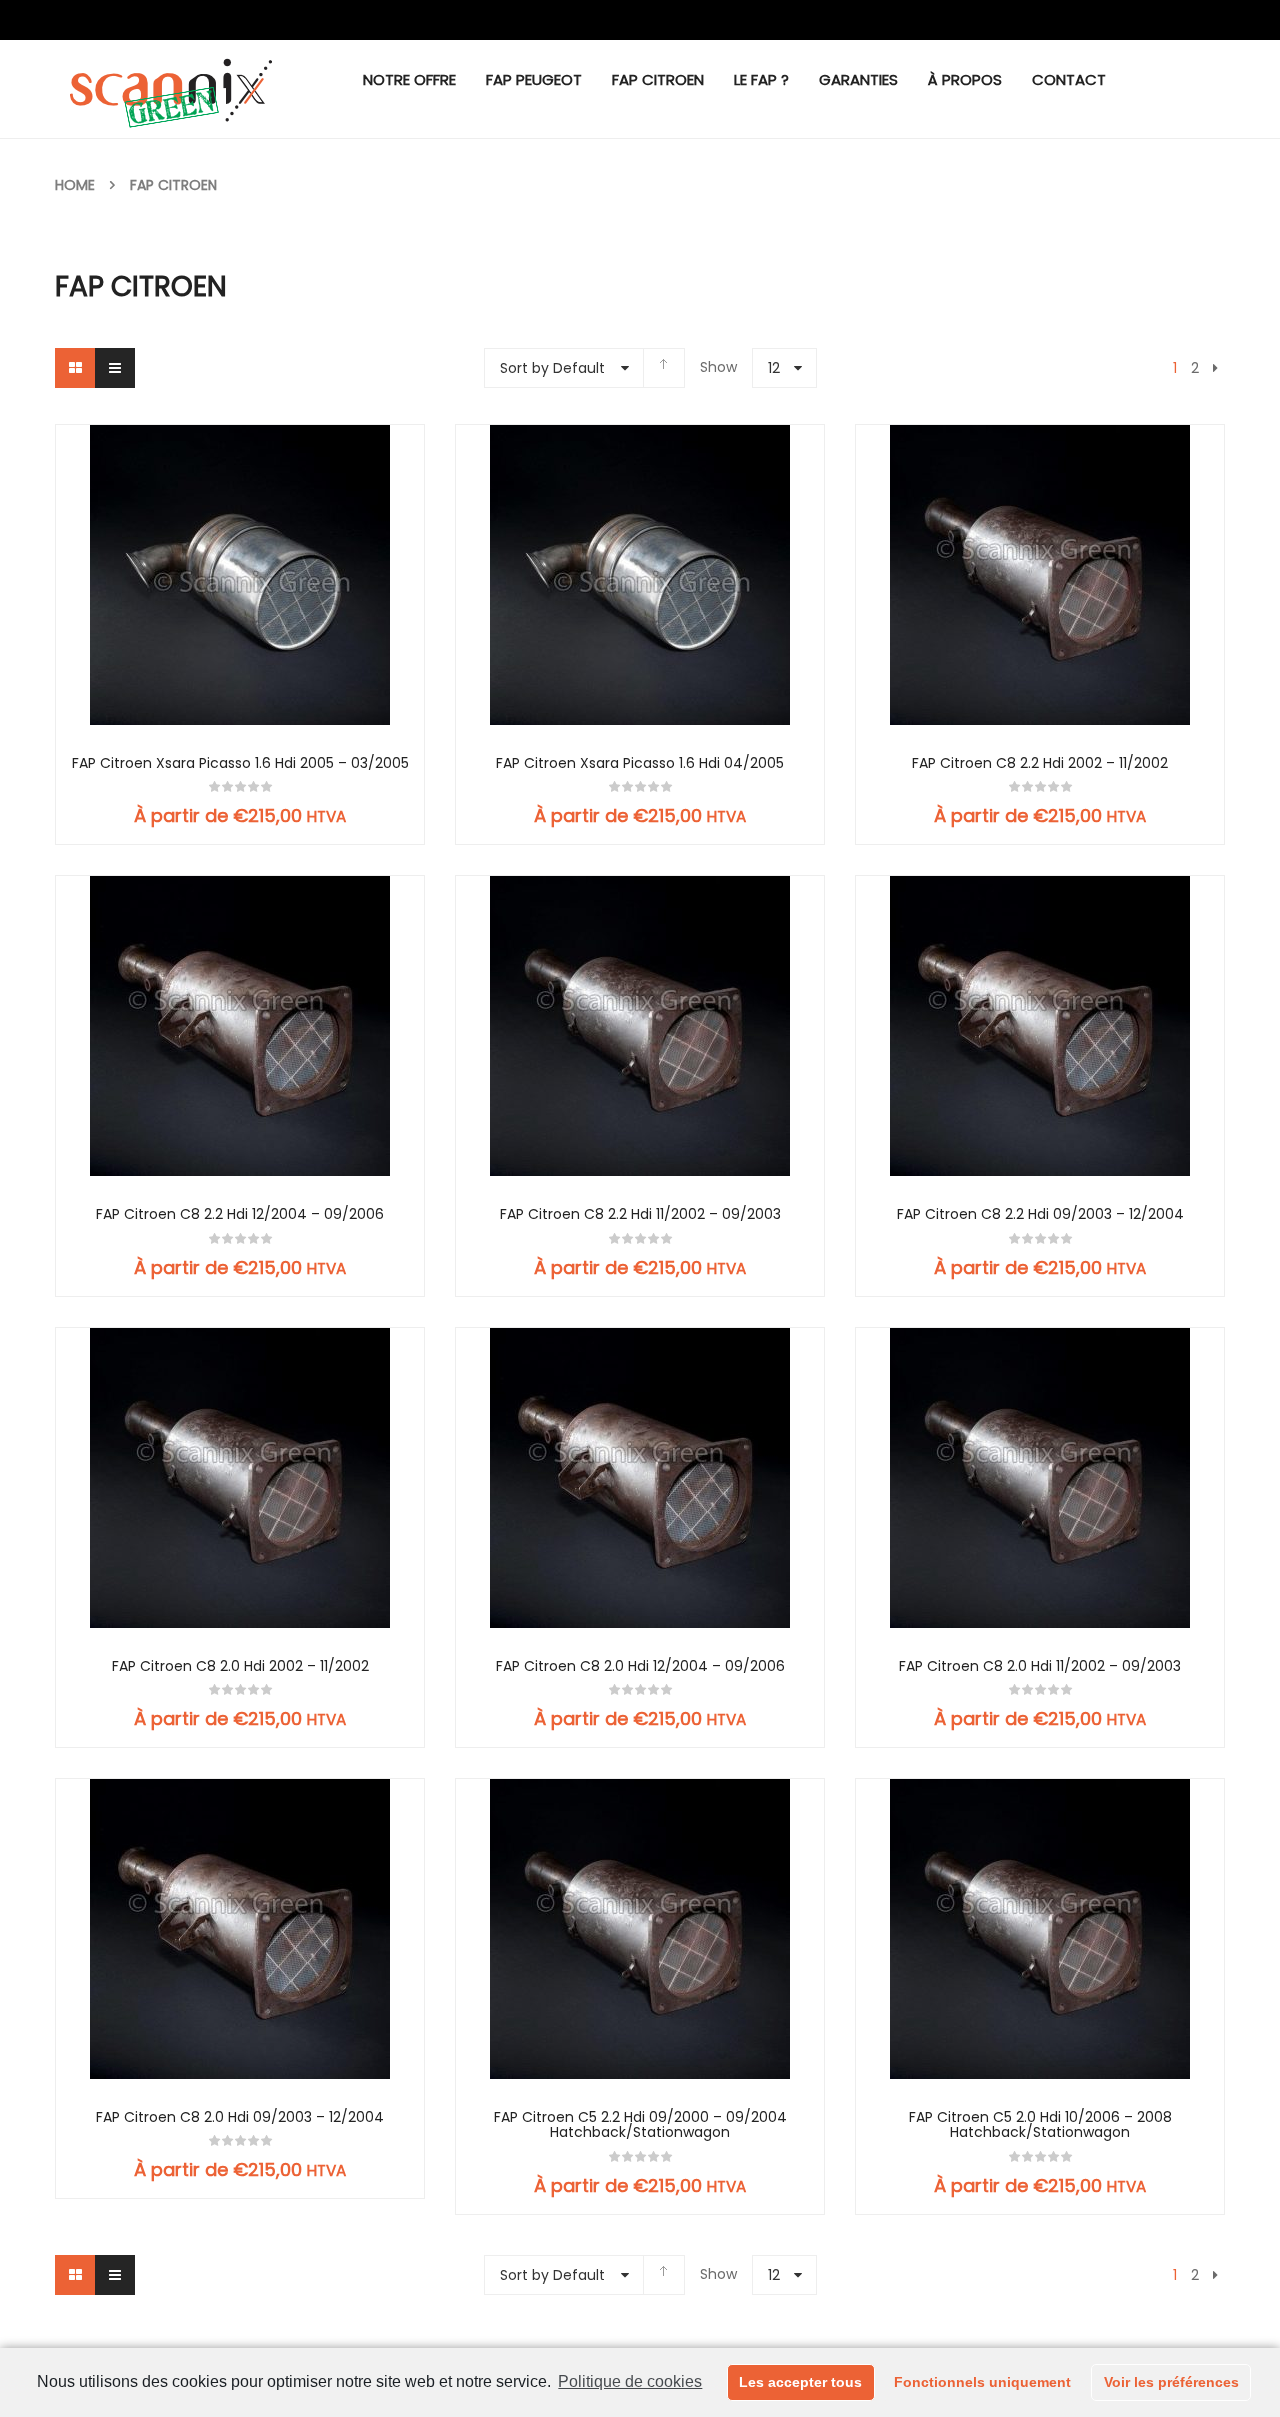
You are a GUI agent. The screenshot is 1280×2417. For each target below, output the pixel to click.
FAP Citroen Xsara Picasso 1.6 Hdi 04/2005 (640, 763)
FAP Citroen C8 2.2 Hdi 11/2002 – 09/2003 (640, 1214)
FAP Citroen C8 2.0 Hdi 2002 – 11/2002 (240, 1666)
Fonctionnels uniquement (982, 2382)
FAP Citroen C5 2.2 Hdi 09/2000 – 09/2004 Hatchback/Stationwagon (640, 2125)
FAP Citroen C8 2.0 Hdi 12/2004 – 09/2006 (640, 1666)
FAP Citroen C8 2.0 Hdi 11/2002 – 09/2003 (1040, 1666)
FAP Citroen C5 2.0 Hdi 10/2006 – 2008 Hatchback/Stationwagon (1040, 2125)
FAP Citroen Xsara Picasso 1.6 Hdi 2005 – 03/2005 (240, 763)
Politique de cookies (630, 2381)
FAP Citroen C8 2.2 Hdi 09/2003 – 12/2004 (1040, 1214)
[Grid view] (75, 368)
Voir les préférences (1171, 2382)
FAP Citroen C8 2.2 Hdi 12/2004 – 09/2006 (240, 1214)
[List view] (115, 368)
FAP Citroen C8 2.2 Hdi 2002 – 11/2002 (1040, 763)
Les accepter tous (800, 2382)
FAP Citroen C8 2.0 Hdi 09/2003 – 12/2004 (240, 2117)
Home (75, 185)
